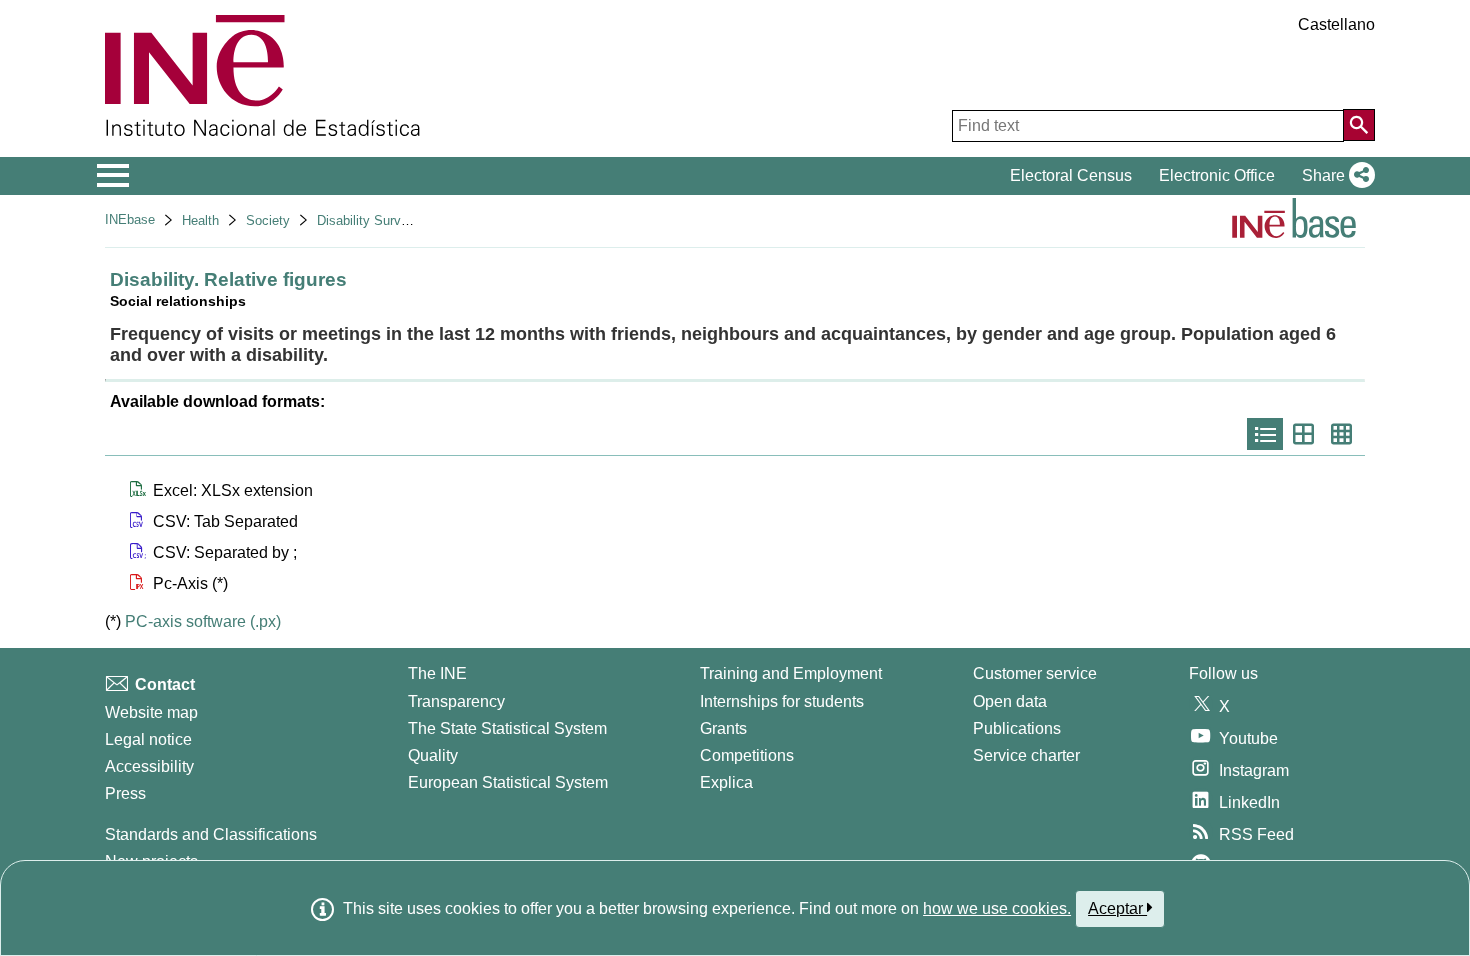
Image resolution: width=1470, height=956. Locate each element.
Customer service (1035, 673)
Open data (1010, 701)
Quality (433, 755)
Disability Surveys (369, 220)
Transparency (456, 701)
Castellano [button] (1336, 24)
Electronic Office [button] (1217, 175)
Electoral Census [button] (1071, 175)
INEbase (130, 219)
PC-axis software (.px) (203, 621)
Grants (723, 728)
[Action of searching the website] (1359, 125)
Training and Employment (791, 673)
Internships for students (782, 701)
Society (268, 220)
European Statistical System (508, 782)
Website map (151, 712)
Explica (726, 782)
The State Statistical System (507, 728)
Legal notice (148, 739)
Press (125, 793)
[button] (1334, 176)
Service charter (1026, 755)
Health (200, 220)
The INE (437, 673)
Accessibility (149, 766)
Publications (1017, 728)
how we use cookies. (997, 908)
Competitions (747, 755)
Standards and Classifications (211, 834)
